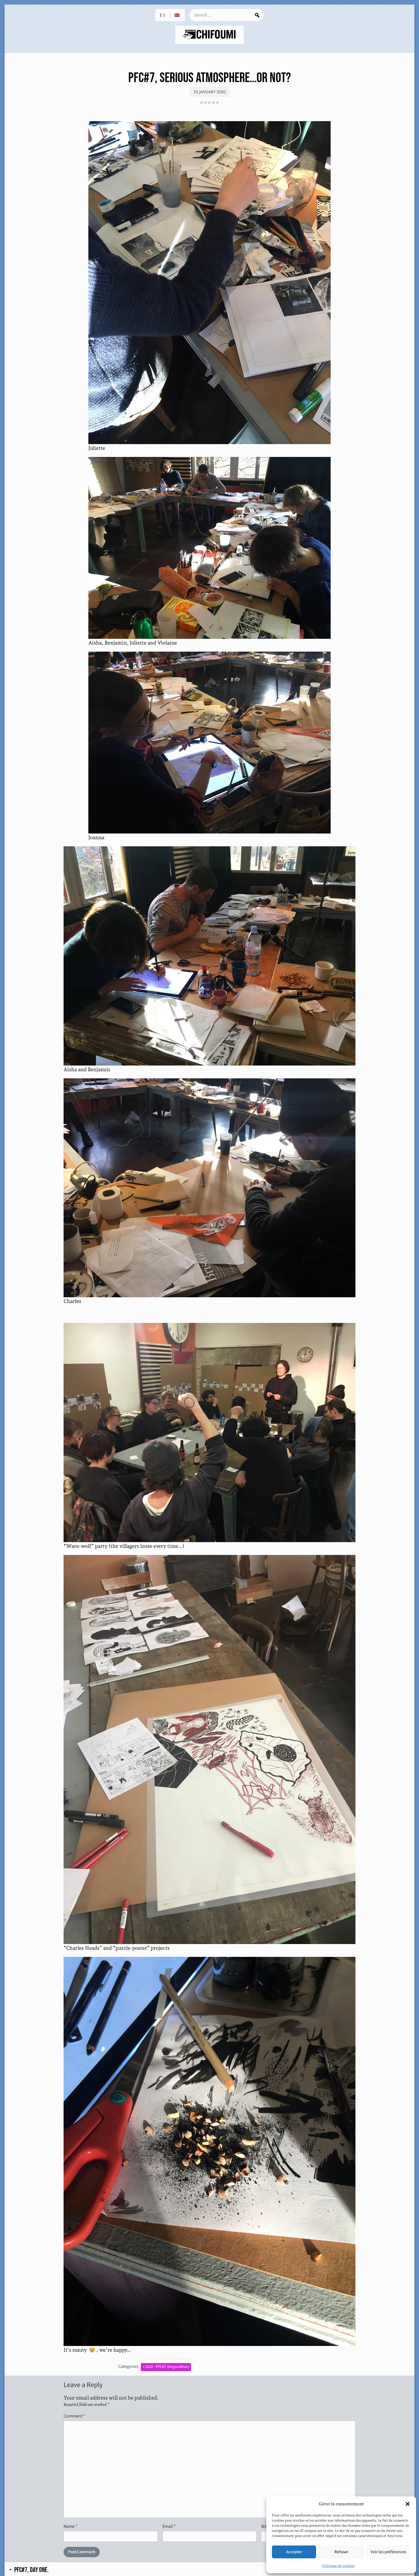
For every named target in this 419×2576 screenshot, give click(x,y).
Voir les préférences (388, 2552)
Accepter (294, 2552)
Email (169, 2526)
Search (257, 15)
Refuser (341, 2552)
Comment (74, 2416)
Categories (128, 2366)
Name (71, 2526)
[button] (408, 2504)
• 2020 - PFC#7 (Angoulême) (166, 2367)
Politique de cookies (338, 2566)
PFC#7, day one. (31, 2570)
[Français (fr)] (163, 15)
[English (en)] (177, 15)
